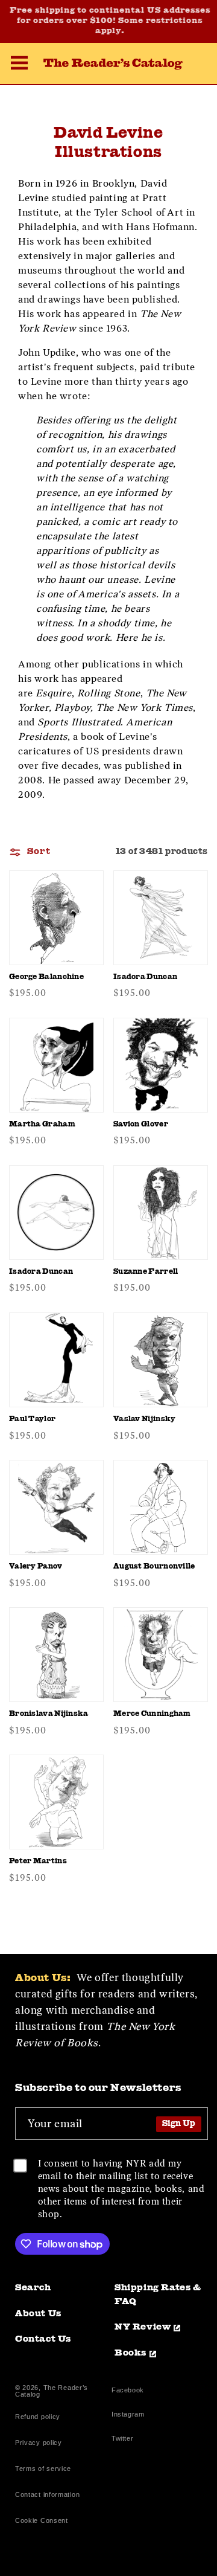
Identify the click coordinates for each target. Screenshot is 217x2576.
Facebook (128, 2391)
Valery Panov (36, 1567)
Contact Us (43, 2340)
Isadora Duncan (145, 977)
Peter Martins (38, 1861)
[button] (19, 65)
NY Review (143, 2327)
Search (33, 2288)
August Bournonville (154, 1567)
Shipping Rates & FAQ (158, 2295)
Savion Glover (141, 1125)
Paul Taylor (32, 1419)
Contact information (47, 2494)
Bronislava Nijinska (49, 1714)
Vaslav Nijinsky (145, 1419)
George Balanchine (46, 977)
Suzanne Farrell (146, 1272)
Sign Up (179, 2124)
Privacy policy (39, 2443)
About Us (38, 2314)
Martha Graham (42, 1125)
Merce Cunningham (152, 1714)
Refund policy (38, 2417)
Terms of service (43, 2468)
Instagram (128, 2416)
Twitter (125, 2440)
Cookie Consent (42, 2520)
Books (131, 2353)
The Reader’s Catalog (52, 2391)
